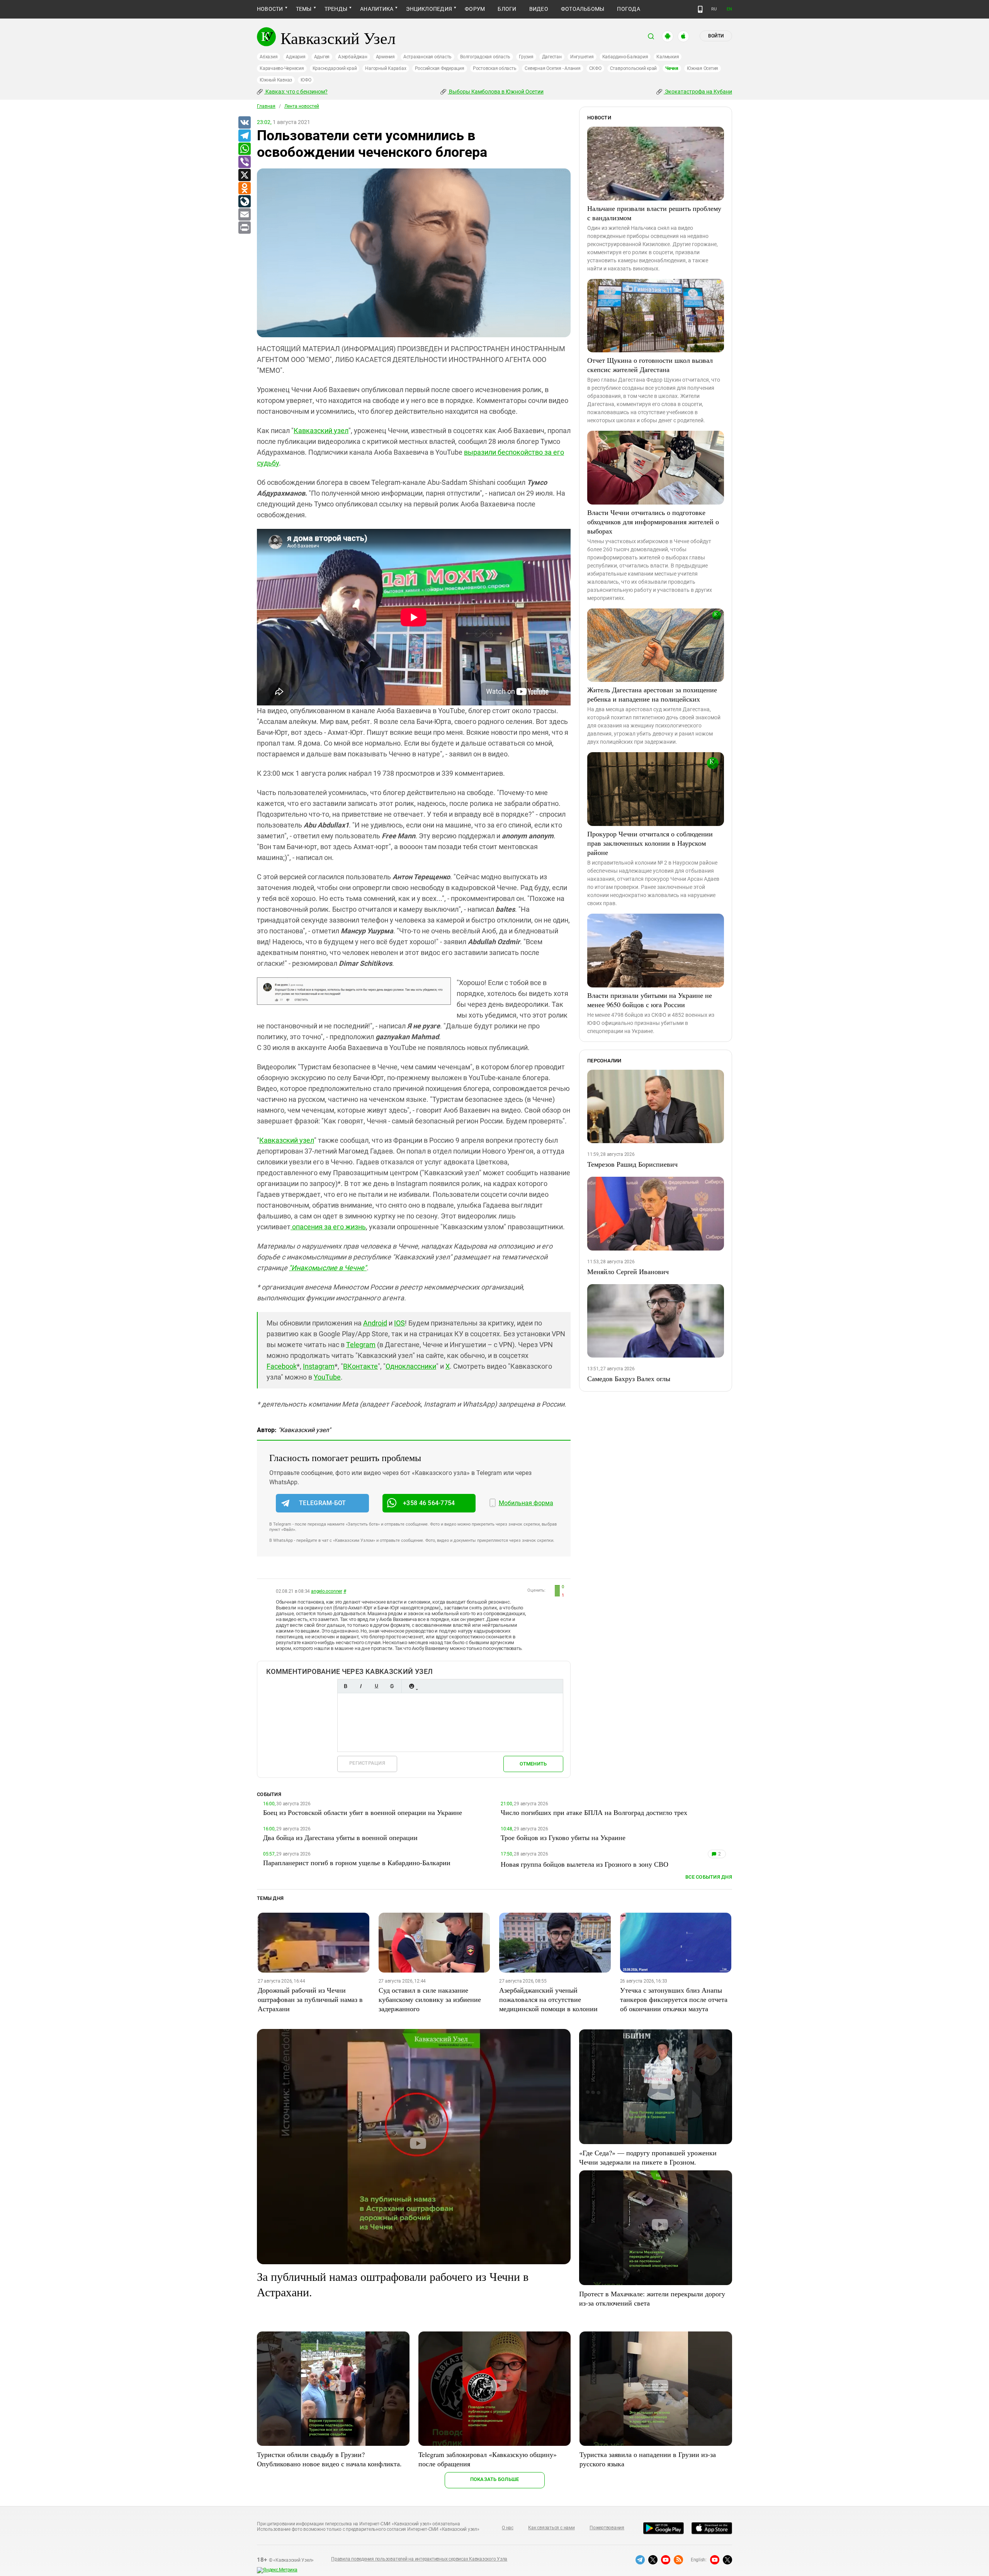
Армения (385, 57)
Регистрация (367, 1763)
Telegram (361, 1345)
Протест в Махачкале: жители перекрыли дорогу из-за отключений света (652, 2298)
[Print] (244, 228)
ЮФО (306, 80)
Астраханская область (427, 57)
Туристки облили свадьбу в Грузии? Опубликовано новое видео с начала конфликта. (329, 2459)
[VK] (244, 123)
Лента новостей (302, 106)
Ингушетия (582, 57)
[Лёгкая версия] (700, 9)
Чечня (672, 68)
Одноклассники (411, 1366)
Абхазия (268, 57)
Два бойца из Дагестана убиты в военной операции (340, 1837)
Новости (270, 9)
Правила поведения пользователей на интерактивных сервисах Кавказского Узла (419, 2559)
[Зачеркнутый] (392, 1686)
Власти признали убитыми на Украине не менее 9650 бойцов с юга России (650, 1000)
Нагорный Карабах (386, 68)
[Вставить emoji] (411, 1686)
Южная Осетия (703, 68)
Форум (475, 9)
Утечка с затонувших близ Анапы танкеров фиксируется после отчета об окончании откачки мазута (674, 1999)
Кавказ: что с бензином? (296, 92)
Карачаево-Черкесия (282, 68)
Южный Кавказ (276, 80)
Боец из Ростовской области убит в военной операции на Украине (363, 1812)
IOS (399, 1323)
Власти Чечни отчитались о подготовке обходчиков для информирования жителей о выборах (653, 522)
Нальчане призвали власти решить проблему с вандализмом (654, 213)
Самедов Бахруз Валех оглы (629, 1378)
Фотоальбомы (583, 9)
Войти (716, 36)
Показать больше (495, 2479)
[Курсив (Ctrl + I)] (361, 1686)
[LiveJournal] (244, 202)
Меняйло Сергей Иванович (628, 1271)
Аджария (296, 57)
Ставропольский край (633, 68)
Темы (304, 9)
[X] (244, 175)
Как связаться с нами (551, 2528)
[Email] (244, 215)
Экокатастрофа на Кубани (698, 92)
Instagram (319, 1366)
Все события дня (709, 1877)
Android (375, 1323)
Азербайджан (353, 57)
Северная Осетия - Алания (552, 68)
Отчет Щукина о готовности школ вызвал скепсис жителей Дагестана (650, 365)
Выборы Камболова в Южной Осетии (496, 92)
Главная (266, 106)
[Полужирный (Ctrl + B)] (345, 1686)
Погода (628, 9)
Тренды (336, 9)
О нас (508, 2528)
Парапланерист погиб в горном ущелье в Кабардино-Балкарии (357, 1862)
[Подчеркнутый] (376, 1686)
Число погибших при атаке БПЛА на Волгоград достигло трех (594, 1812)
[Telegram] (244, 136)
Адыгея (322, 57)
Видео (539, 9)
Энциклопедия (429, 9)
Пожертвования (607, 2528)
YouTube (327, 1377)
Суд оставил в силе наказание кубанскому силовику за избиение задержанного (430, 1999)
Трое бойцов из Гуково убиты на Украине (563, 1837)
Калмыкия (668, 57)
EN (729, 9)
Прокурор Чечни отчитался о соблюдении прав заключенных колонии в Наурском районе (650, 843)
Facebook (282, 1366)
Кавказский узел (321, 431)
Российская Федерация (440, 68)
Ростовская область (495, 68)
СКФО (595, 68)
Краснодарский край (335, 68)
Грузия (526, 57)
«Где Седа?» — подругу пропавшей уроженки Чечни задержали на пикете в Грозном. (648, 2157)
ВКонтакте (360, 1366)
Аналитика (377, 9)
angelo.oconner (327, 1591)
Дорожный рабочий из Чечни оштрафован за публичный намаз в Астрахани (310, 1999)
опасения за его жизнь (329, 1227)
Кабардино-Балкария (625, 57)
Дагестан (552, 57)
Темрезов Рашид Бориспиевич (632, 1164)
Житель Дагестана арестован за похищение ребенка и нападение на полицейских (652, 694)
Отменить (533, 1764)
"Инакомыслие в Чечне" (328, 1268)
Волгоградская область (485, 57)
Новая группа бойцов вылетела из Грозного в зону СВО (585, 1864)
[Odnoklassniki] (244, 189)
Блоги (507, 9)
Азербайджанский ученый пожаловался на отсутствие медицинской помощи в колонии (548, 1999)
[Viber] (244, 162)
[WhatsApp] (244, 149)
